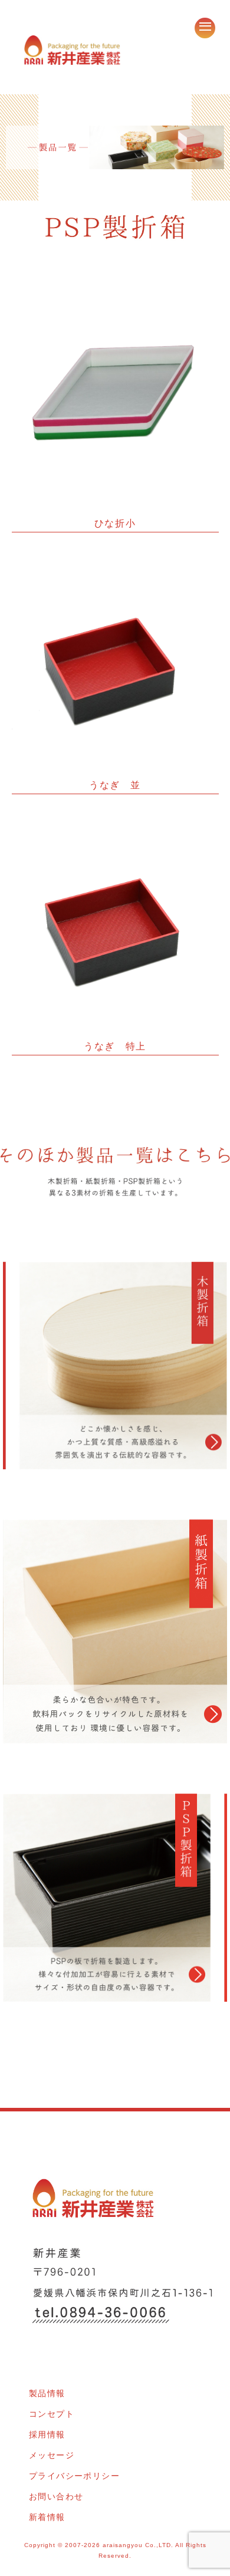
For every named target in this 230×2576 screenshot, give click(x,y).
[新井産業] (72, 48)
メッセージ (52, 2455)
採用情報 (47, 2434)
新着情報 (47, 2517)
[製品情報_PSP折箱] (115, 1911)
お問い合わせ (56, 2496)
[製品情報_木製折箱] (115, 1379)
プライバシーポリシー (74, 2476)
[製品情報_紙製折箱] (115, 1645)
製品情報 (47, 2393)
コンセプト (52, 2414)
